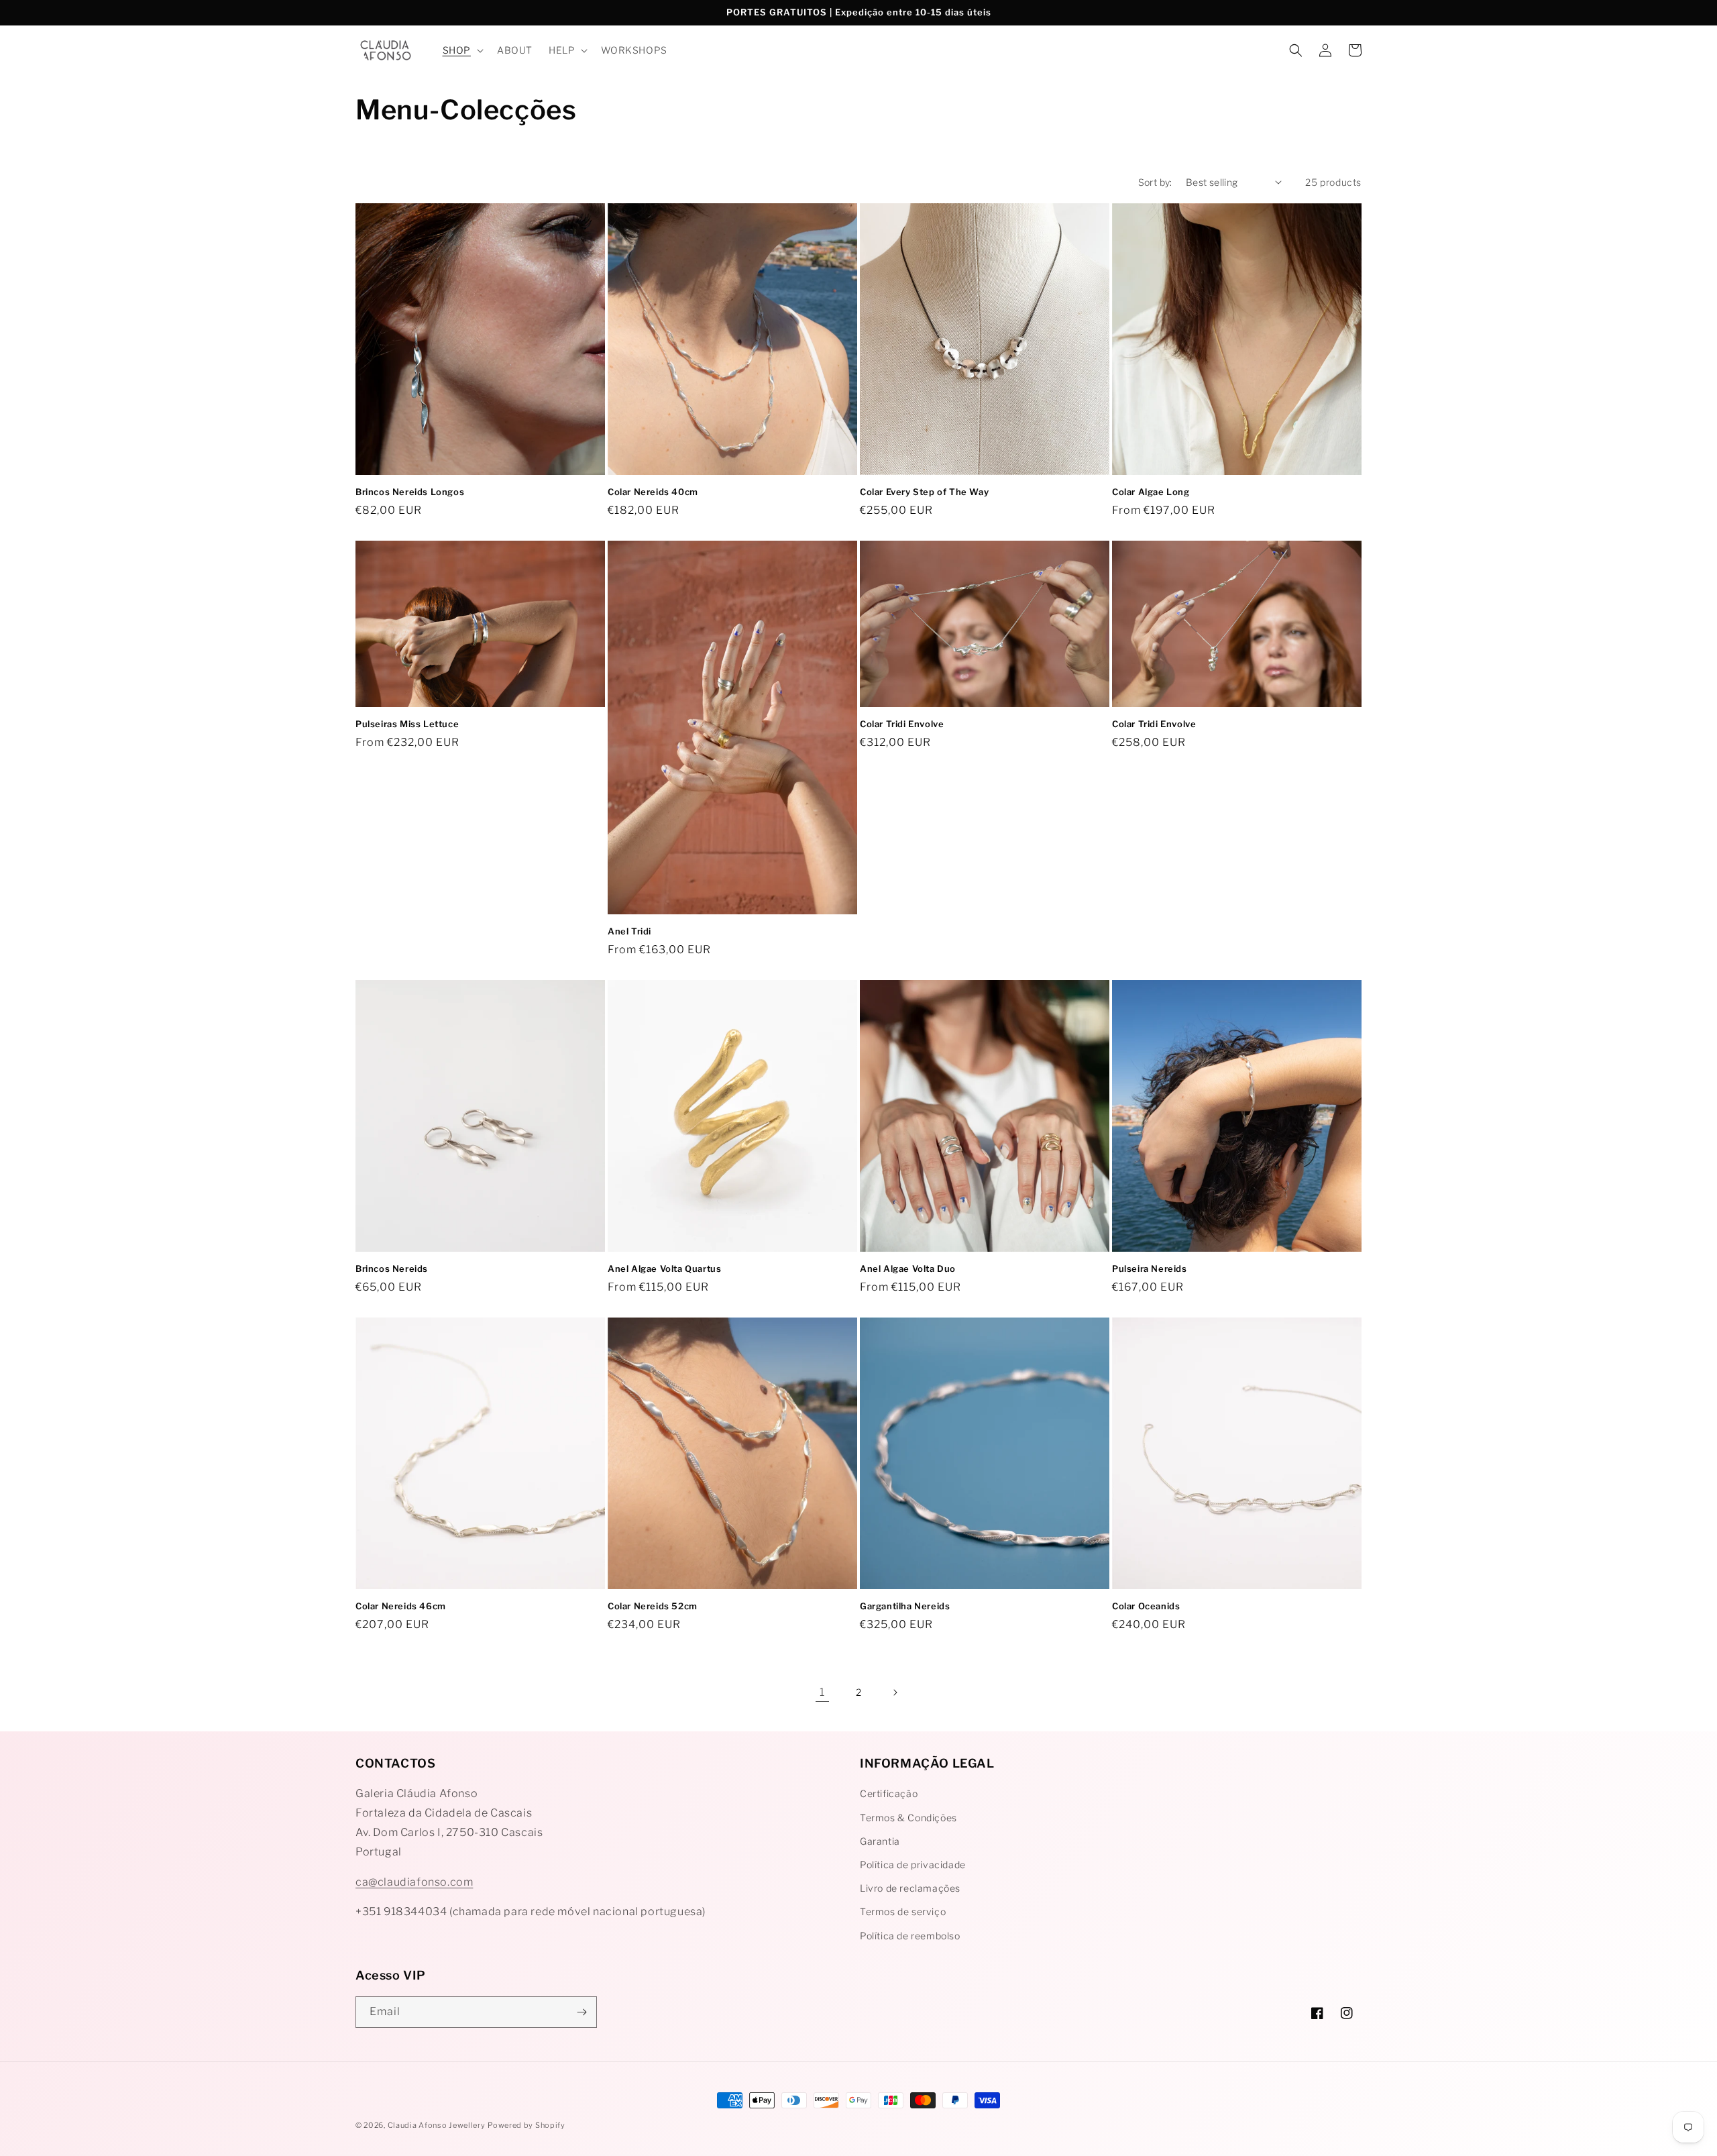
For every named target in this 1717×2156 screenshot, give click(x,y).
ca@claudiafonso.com (414, 1882)
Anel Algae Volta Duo (908, 1269)
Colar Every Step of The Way (924, 492)
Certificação (889, 1793)
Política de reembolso (910, 1936)
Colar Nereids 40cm (653, 492)
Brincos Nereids (392, 1269)
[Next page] (895, 1692)
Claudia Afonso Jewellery (437, 2125)
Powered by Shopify (527, 2125)
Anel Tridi (629, 931)
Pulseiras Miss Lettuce (407, 724)
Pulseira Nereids (1150, 1269)
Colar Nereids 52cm (653, 1606)
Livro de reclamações (910, 1888)
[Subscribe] (581, 2012)
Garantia (880, 1841)
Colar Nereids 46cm (401, 1606)
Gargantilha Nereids (905, 1606)
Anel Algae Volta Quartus (664, 1269)
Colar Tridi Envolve (902, 724)
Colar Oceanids (1146, 1606)
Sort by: (1155, 182)
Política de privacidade (913, 1865)
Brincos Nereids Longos (410, 492)
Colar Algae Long (1151, 492)
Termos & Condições (908, 1818)
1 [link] (822, 1692)
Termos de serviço (903, 1911)
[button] (462, 50)
